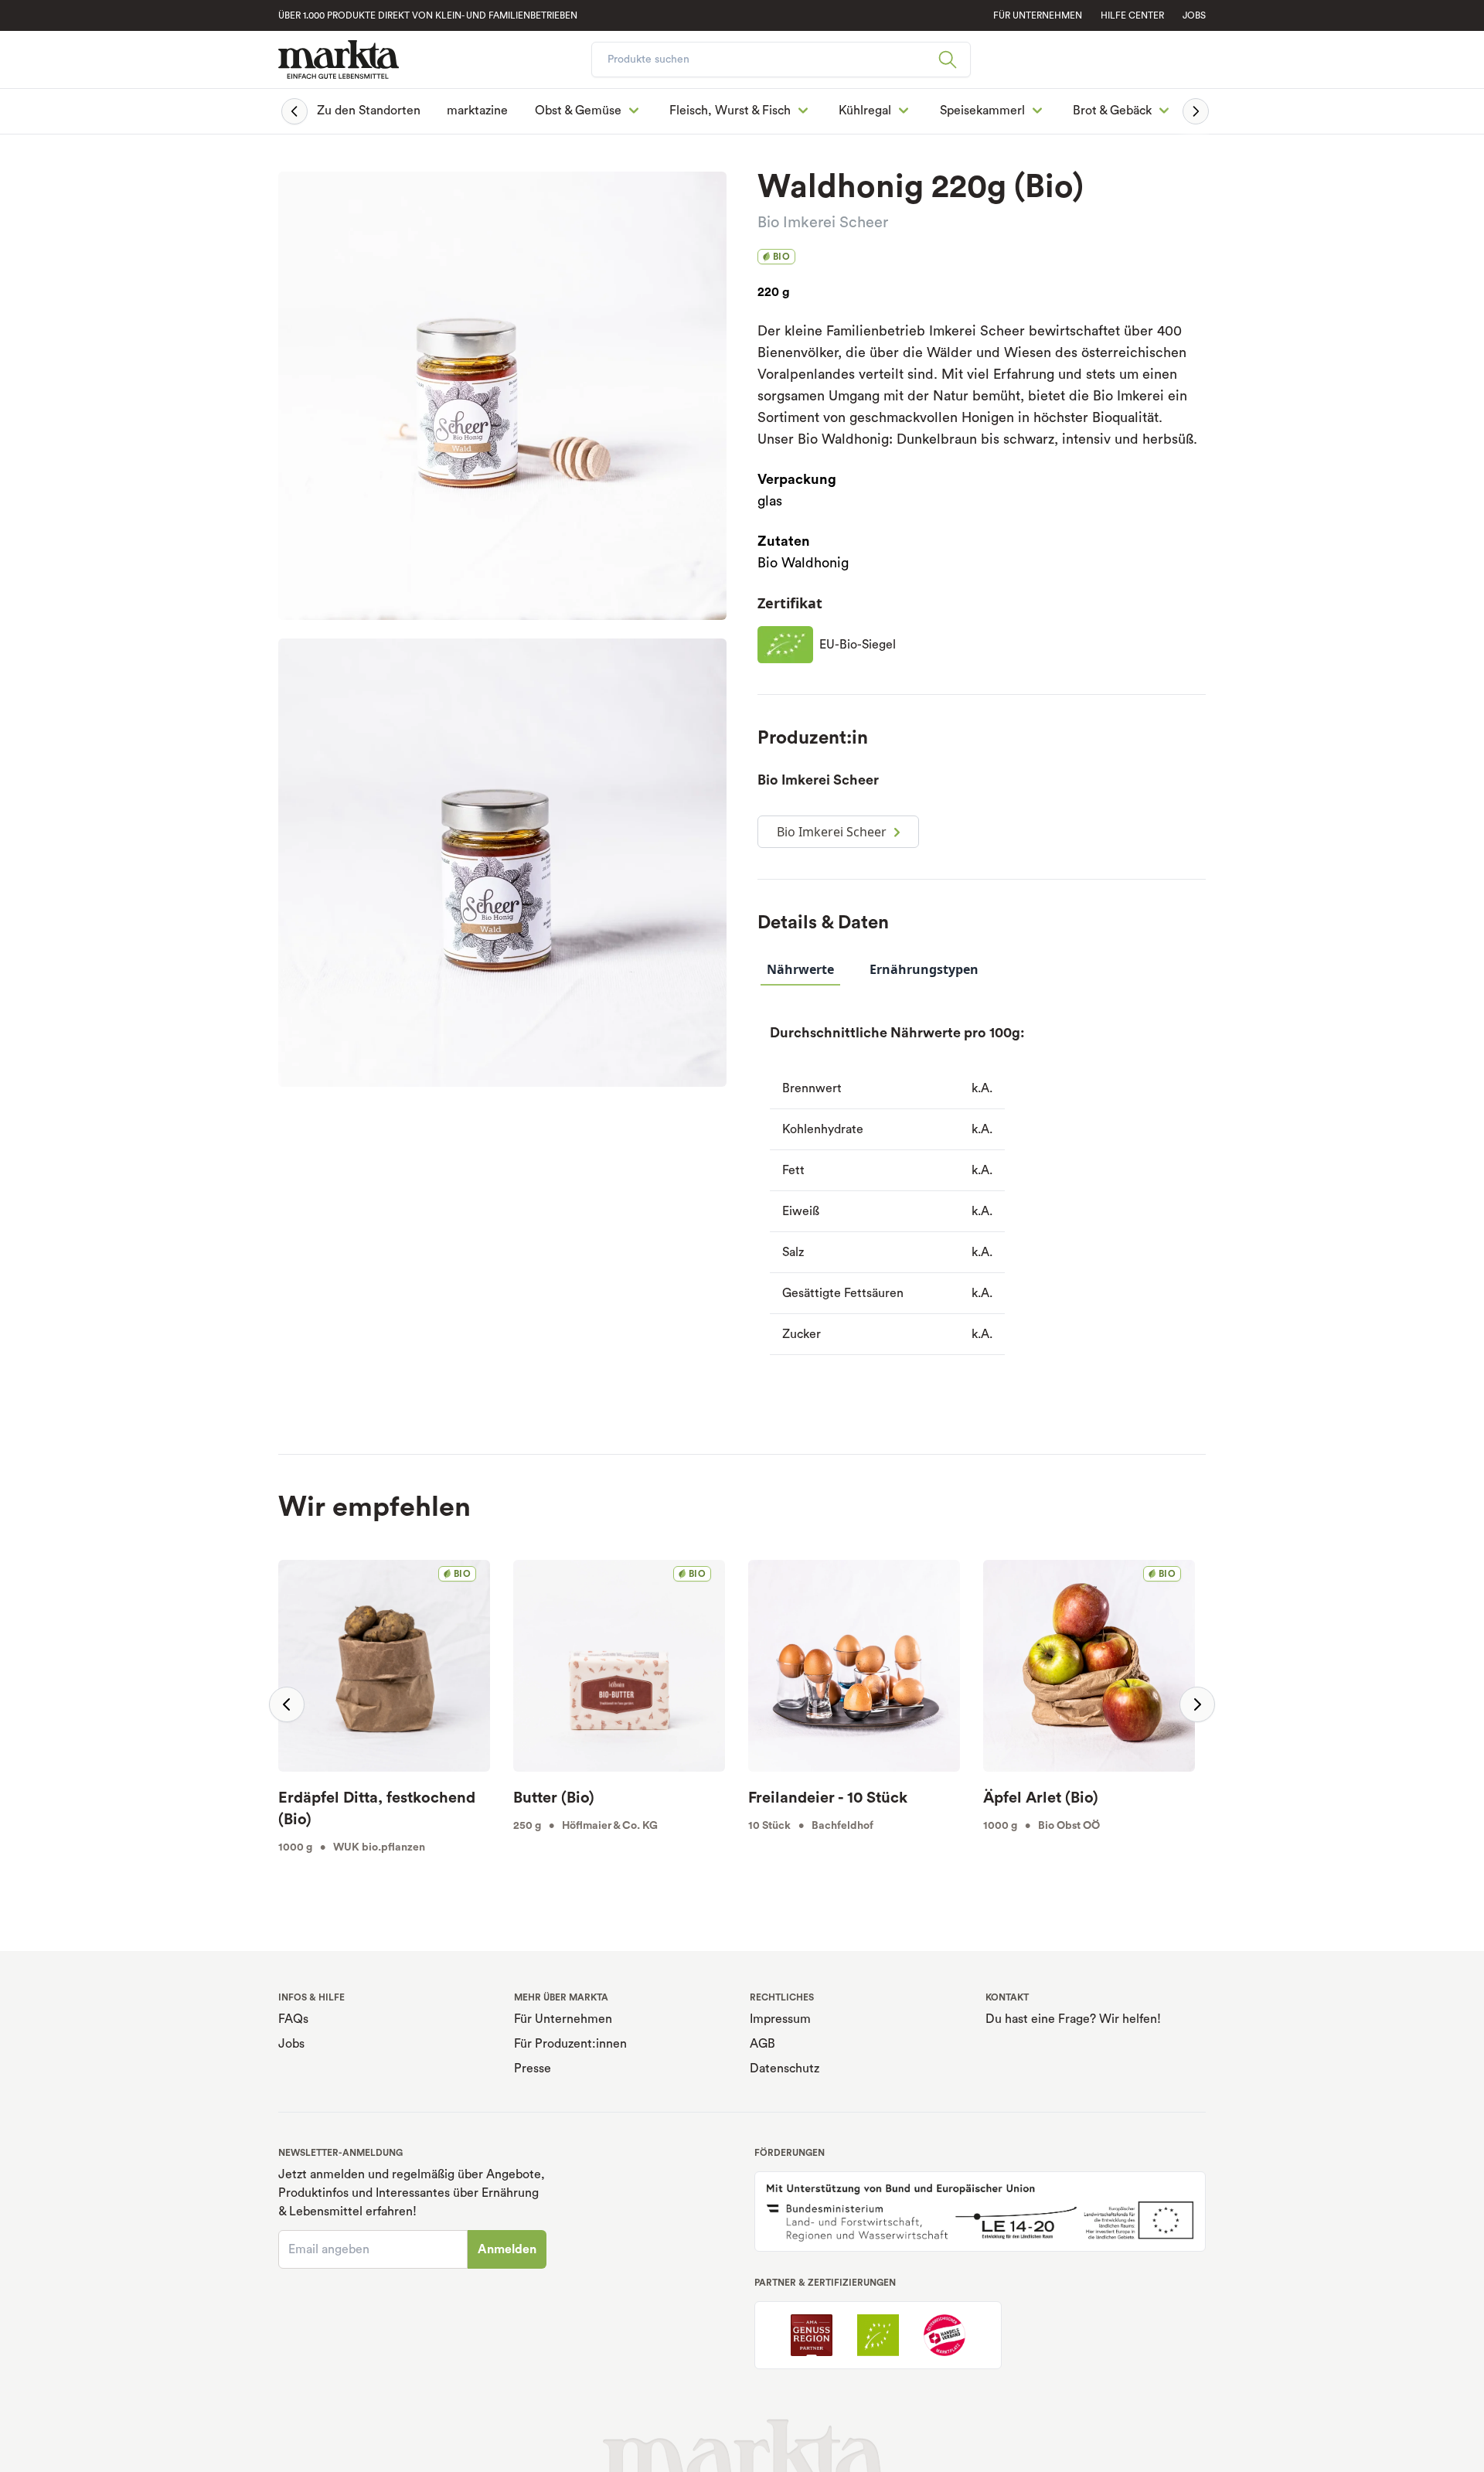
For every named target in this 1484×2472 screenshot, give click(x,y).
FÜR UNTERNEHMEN (1038, 15)
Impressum (780, 2019)
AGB (762, 2044)
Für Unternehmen (563, 2019)
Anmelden (507, 2249)
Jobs (1194, 15)
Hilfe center (1132, 15)
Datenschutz (785, 2069)
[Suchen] (954, 60)
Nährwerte (800, 969)
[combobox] (781, 60)
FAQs (293, 2019)
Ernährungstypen (924, 969)
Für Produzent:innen (570, 2044)
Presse (533, 2069)
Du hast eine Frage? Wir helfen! (1073, 2019)
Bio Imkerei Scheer (823, 223)
